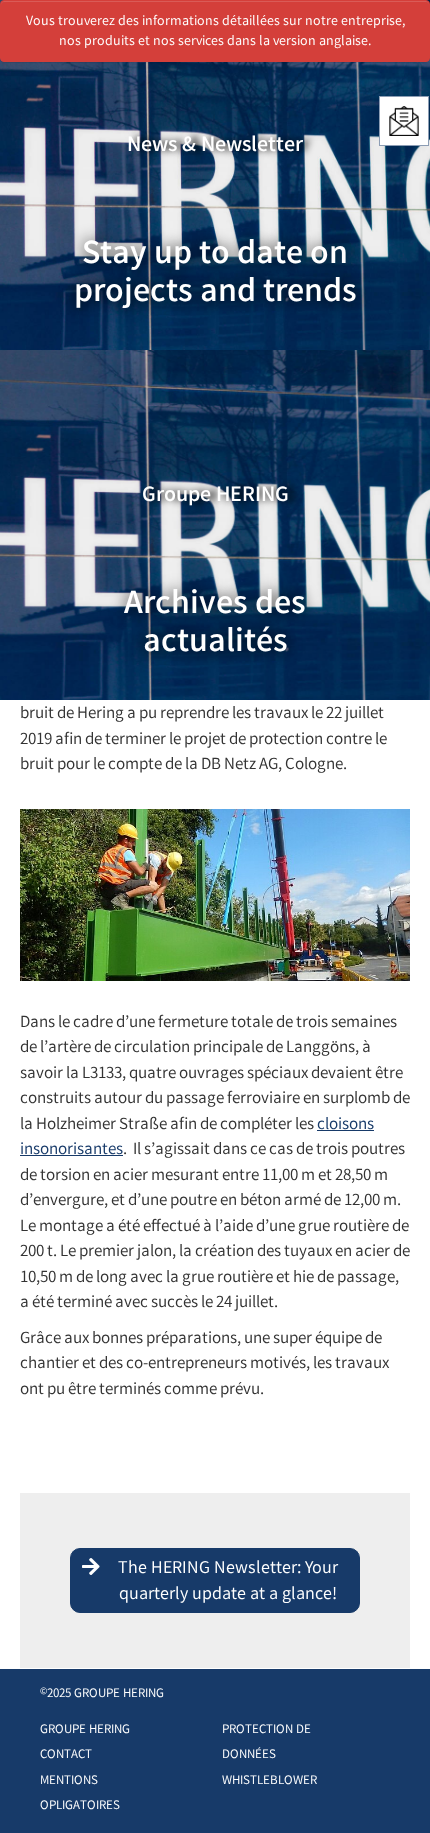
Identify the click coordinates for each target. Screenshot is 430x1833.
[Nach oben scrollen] (394, 1787)
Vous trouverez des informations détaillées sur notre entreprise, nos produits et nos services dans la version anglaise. (215, 32)
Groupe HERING (85, 1730)
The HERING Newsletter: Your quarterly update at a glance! (228, 1582)
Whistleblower (269, 1781)
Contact (66, 1755)
